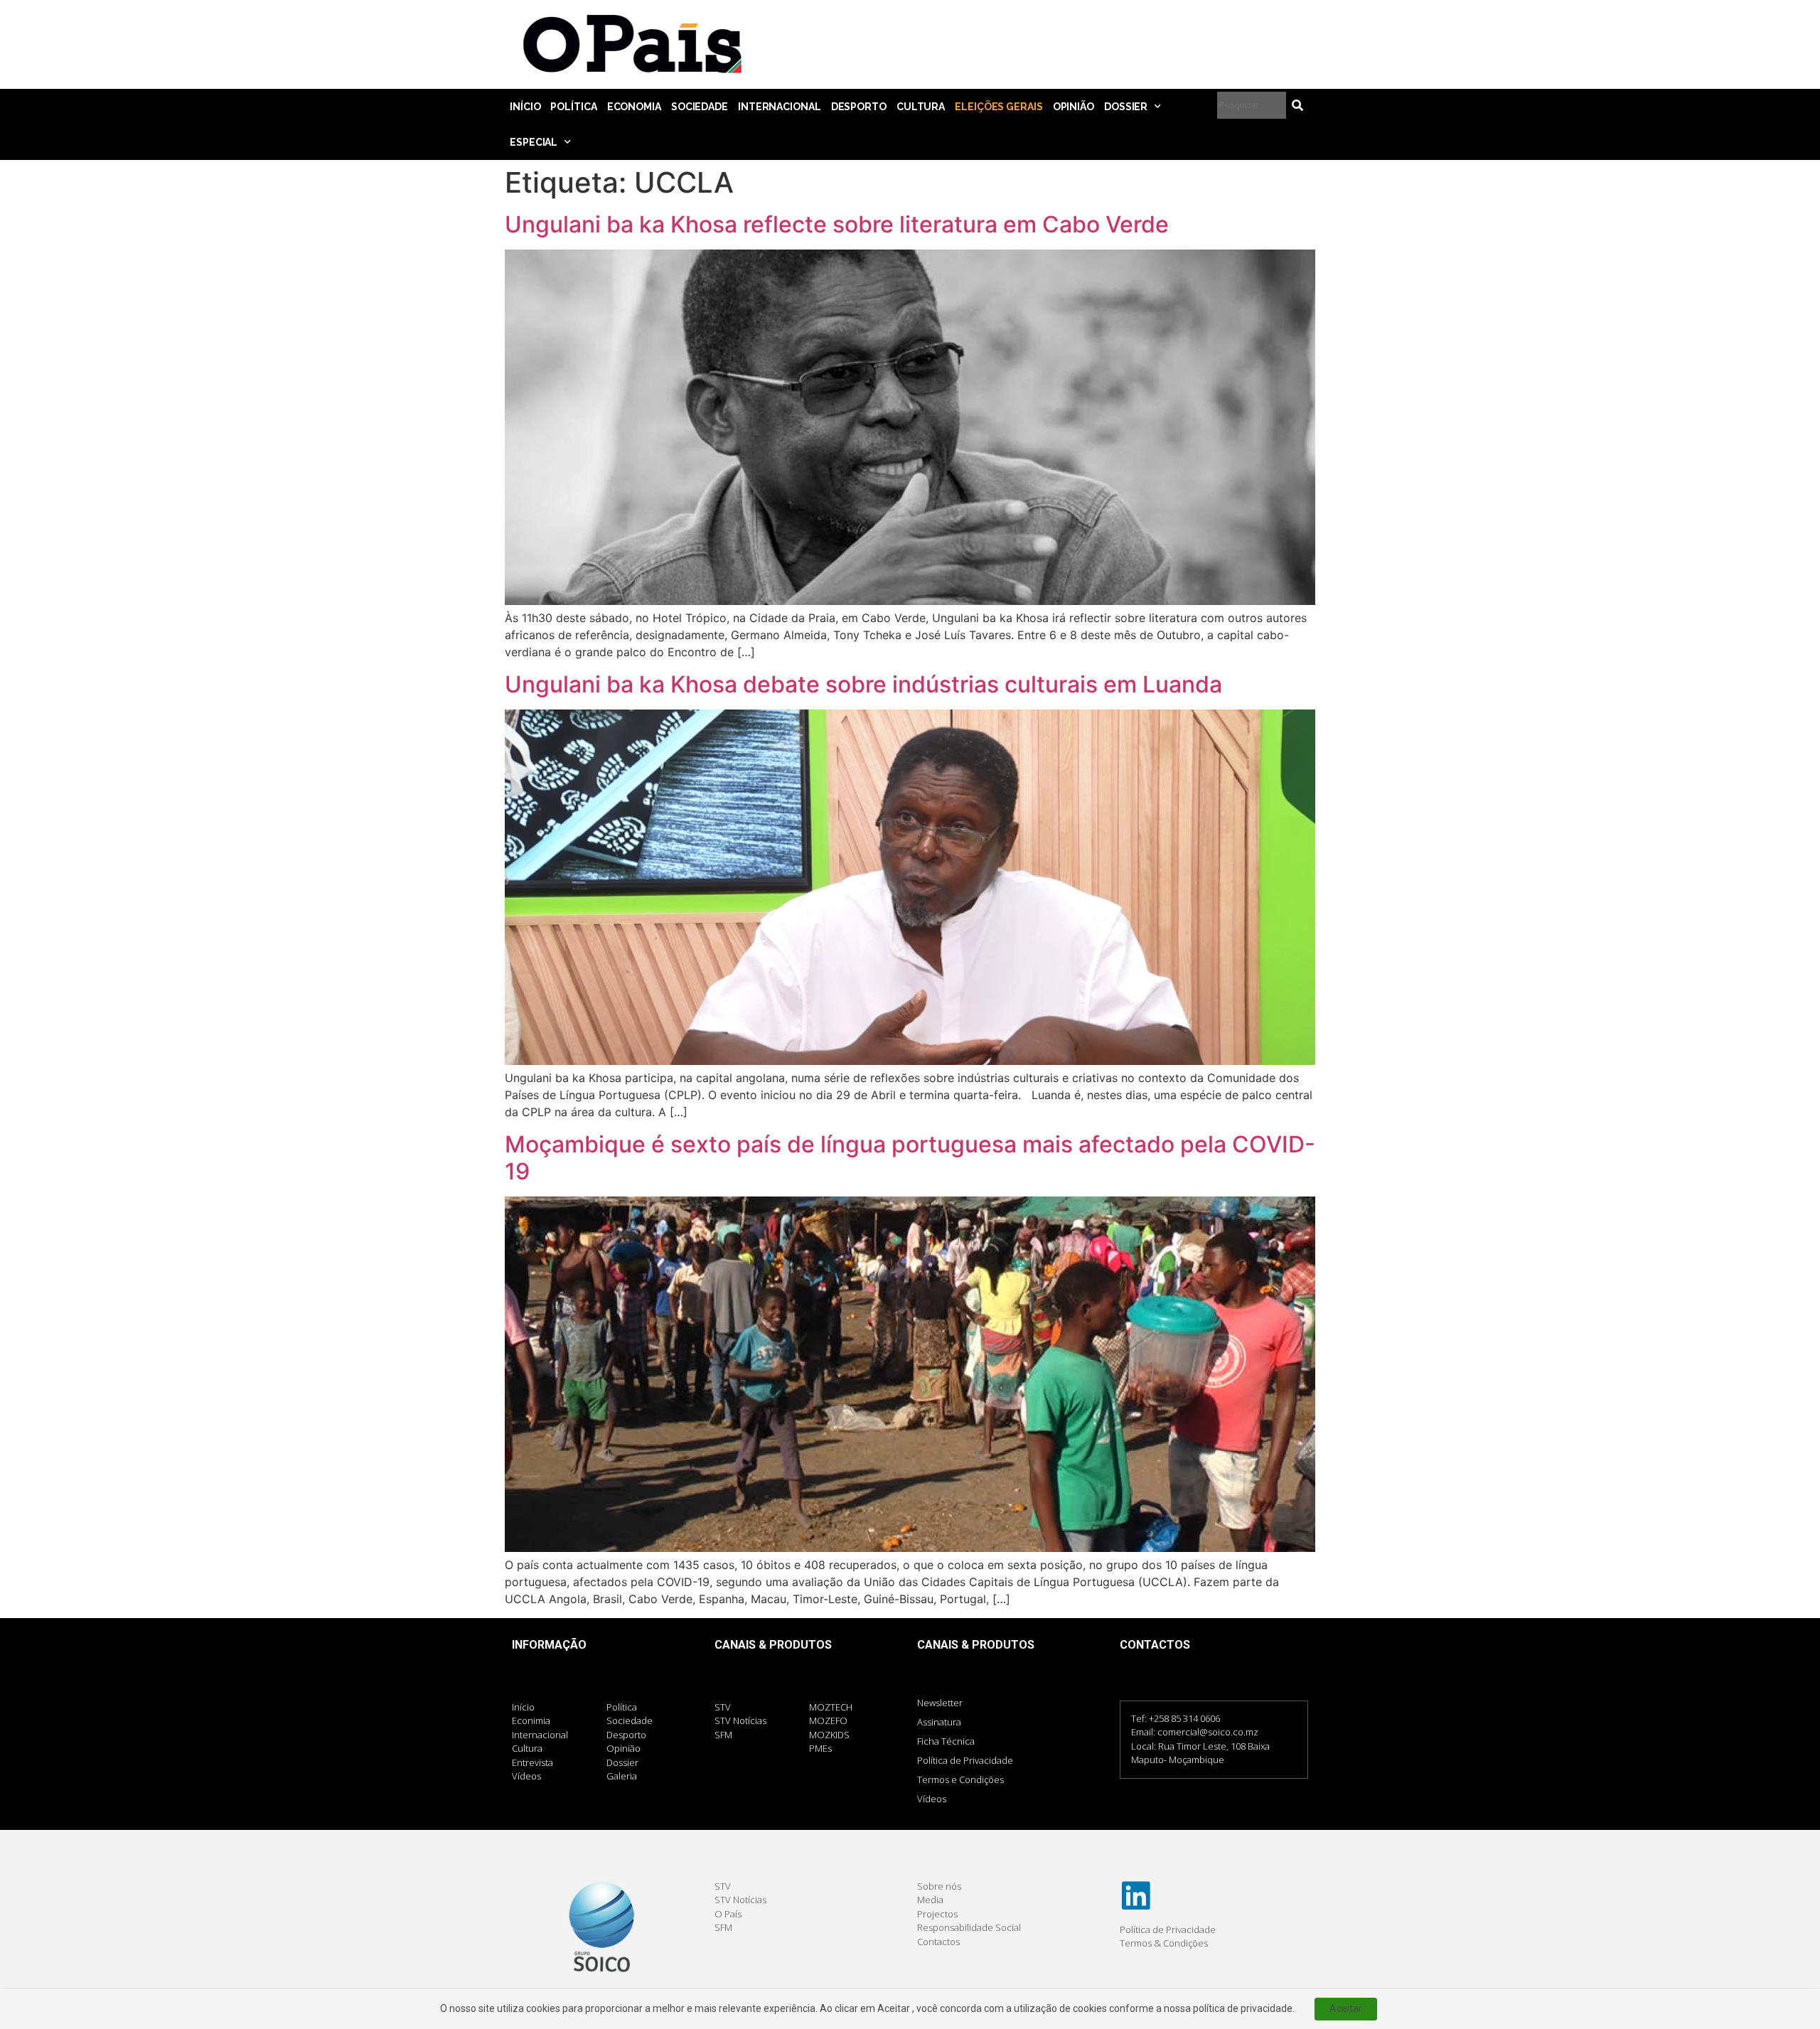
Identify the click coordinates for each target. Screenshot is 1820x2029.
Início (525, 107)
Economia (634, 107)
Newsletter (940, 1703)
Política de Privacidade (965, 1760)
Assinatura (939, 1722)
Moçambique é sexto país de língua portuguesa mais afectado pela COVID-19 (910, 1158)
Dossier (1126, 107)
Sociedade (700, 107)
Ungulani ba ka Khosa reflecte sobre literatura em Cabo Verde (837, 224)
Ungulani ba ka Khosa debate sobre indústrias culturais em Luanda (863, 684)
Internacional (780, 107)
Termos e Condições (960, 1779)
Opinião (1074, 107)
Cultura (921, 107)
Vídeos (932, 1799)
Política (573, 107)
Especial (534, 142)
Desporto (859, 107)
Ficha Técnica (946, 1741)
